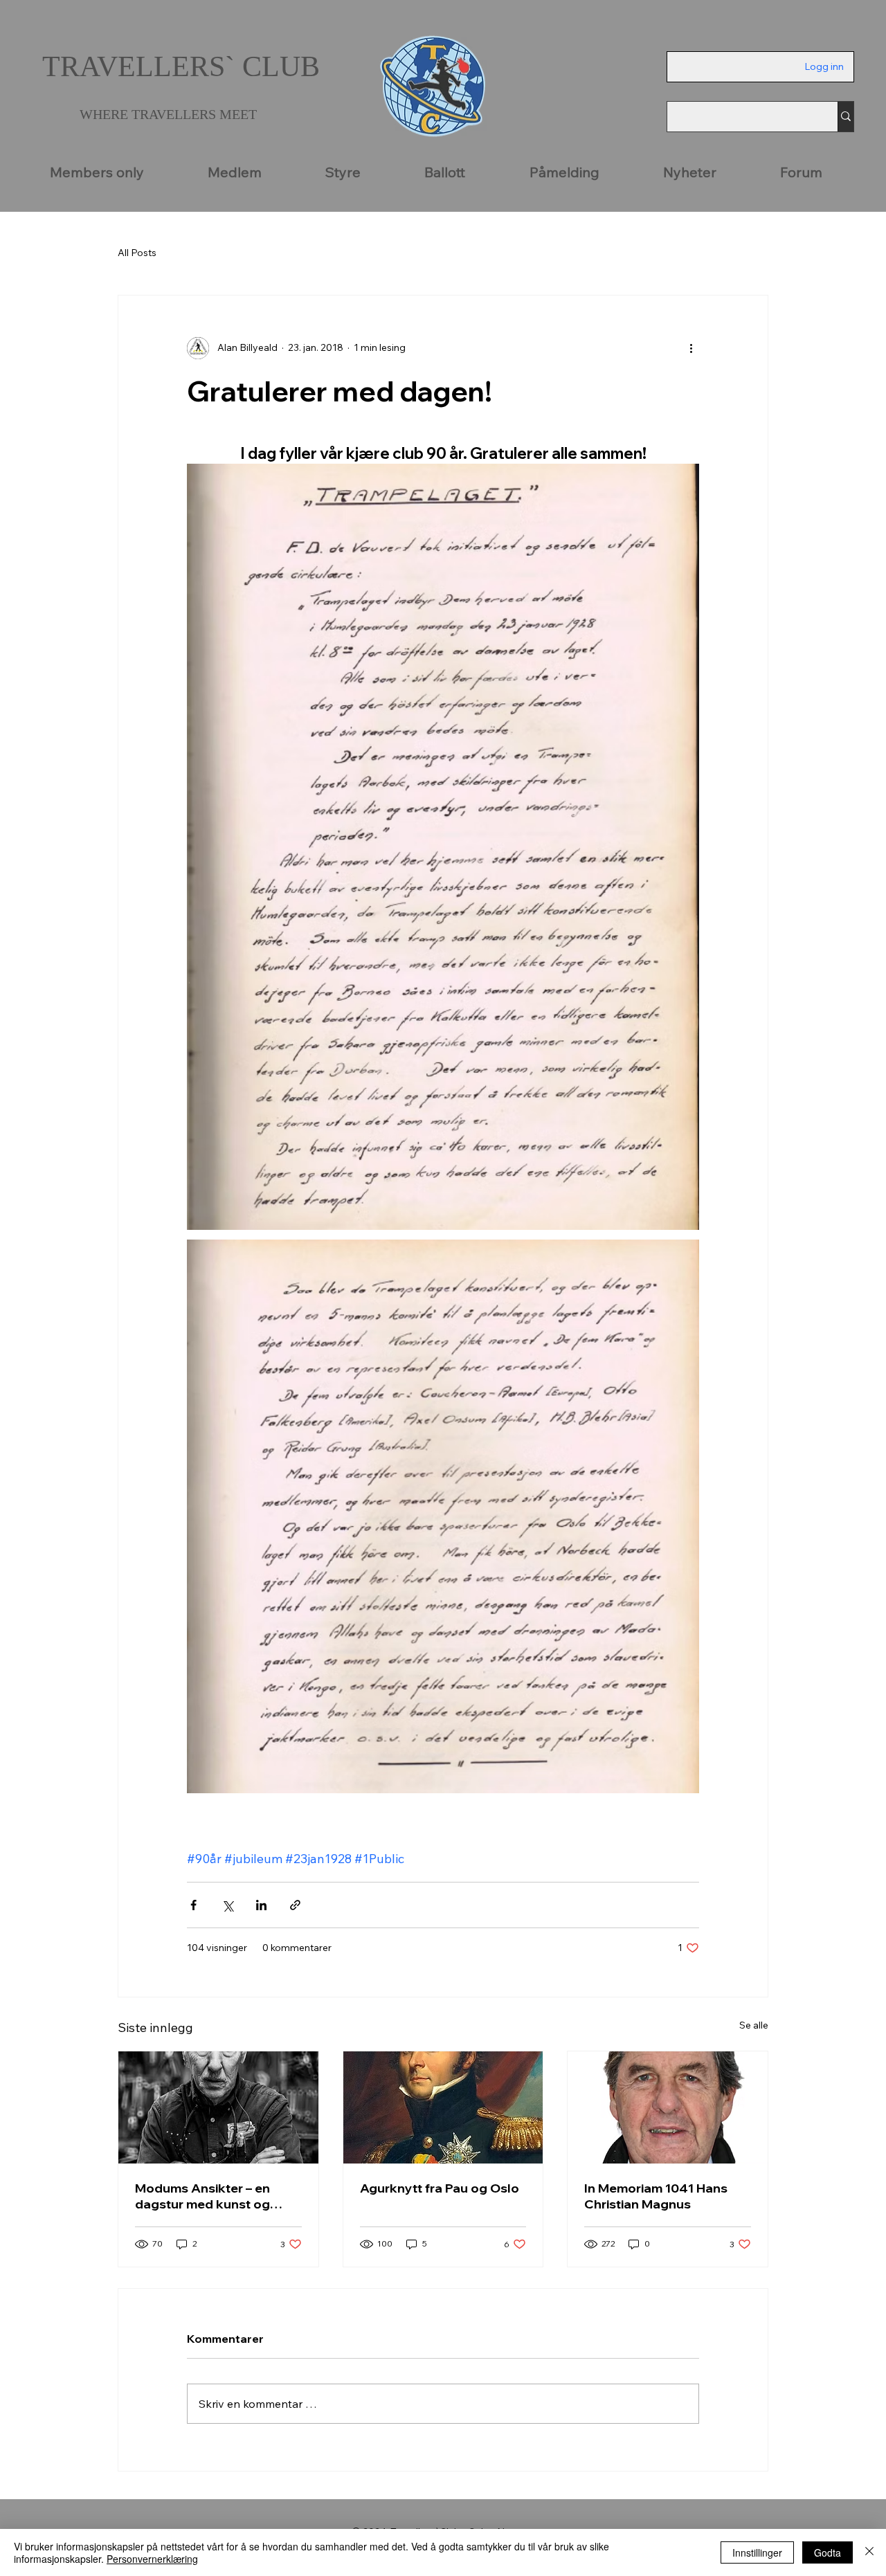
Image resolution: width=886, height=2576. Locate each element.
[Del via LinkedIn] (261, 1905)
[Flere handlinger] (691, 348)
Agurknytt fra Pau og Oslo (440, 2188)
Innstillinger (757, 2552)
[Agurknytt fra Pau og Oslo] (443, 2107)
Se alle (754, 2025)
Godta (828, 2552)
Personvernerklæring (152, 2559)
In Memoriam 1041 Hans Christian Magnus (656, 2196)
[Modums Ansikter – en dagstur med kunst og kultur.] (218, 2107)
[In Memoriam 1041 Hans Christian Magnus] (668, 2107)
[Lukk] (869, 2552)
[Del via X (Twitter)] (227, 1905)
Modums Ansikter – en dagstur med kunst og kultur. (202, 2196)
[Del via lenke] (295, 1905)
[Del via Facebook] (193, 1905)
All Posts (137, 253)
